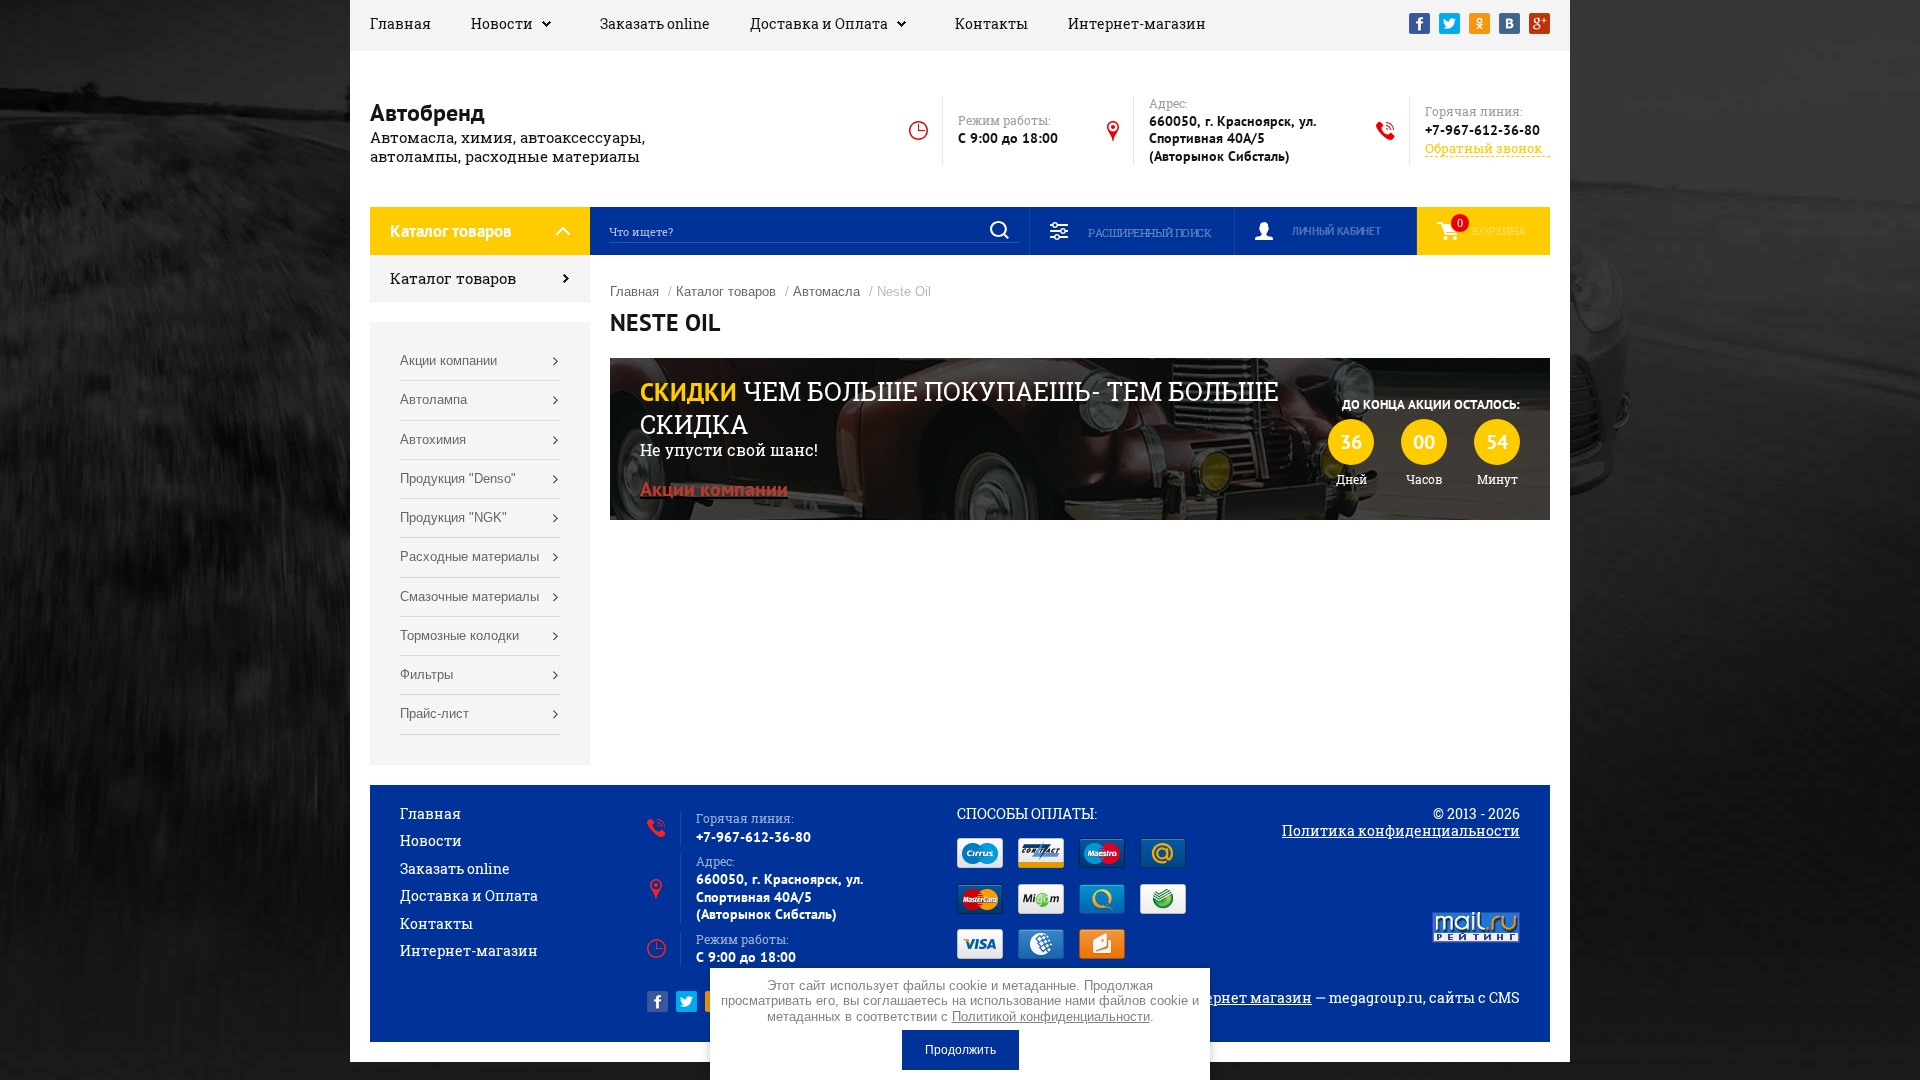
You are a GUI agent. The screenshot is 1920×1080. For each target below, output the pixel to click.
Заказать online (655, 23)
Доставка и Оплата (819, 23)
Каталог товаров (453, 278)
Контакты (991, 23)
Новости (502, 23)
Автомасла (826, 291)
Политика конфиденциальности (1401, 830)
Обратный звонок (1483, 148)
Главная (400, 23)
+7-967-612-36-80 (1482, 130)
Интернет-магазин (1137, 23)
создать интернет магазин (1215, 997)
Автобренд (427, 112)
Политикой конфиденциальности (1051, 1016)
